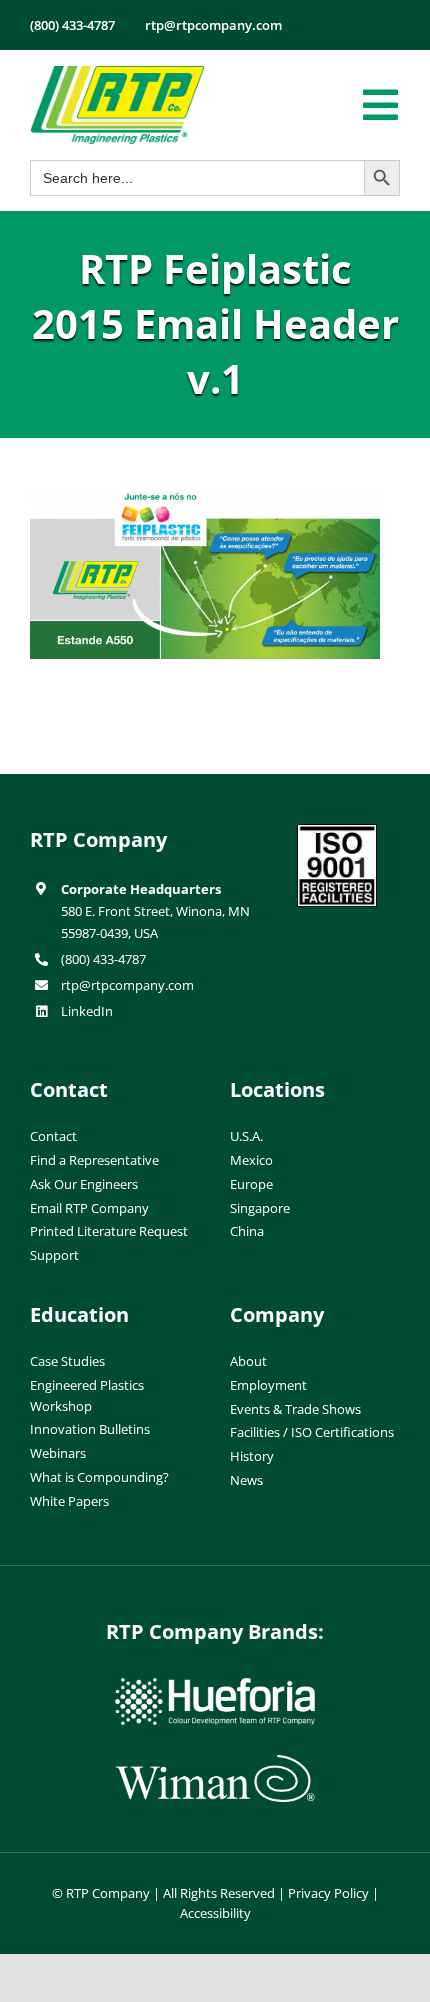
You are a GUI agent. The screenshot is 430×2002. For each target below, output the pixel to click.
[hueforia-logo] (215, 1686)
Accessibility (215, 1913)
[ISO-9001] (337, 832)
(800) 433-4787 (103, 959)
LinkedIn (87, 1011)
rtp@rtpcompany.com (127, 985)
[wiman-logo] (215, 1763)
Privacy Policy (328, 1893)
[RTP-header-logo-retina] (117, 73)
